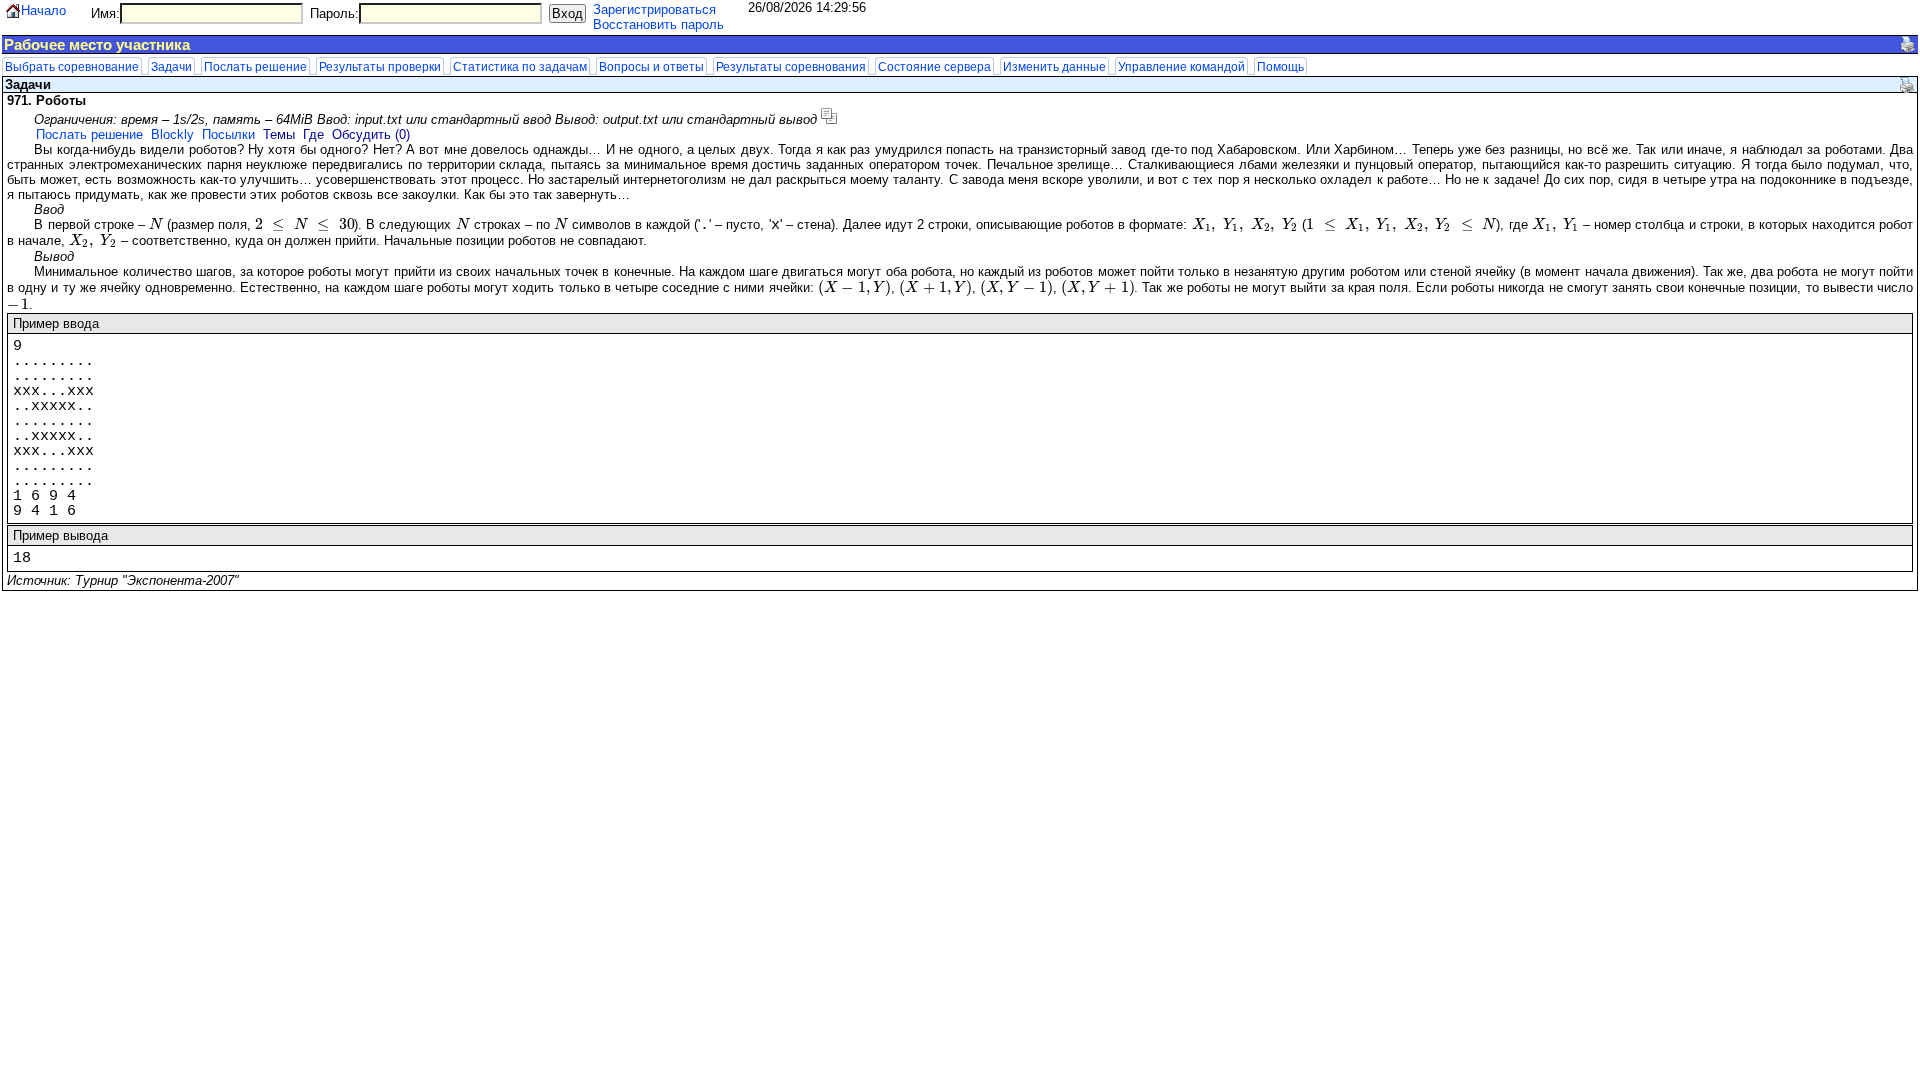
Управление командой (1181, 66)
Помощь (1280, 66)
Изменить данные (1054, 66)
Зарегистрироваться (654, 9)
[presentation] (156, 224)
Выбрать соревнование (72, 66)
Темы (279, 134)
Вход (567, 13)
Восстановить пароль (658, 24)
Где (313, 134)
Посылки (228, 134)
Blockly (172, 134)
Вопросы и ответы (651, 66)
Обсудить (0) (371, 134)
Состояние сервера (934, 66)
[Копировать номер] (829, 116)
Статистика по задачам (520, 66)
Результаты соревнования (791, 66)
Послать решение (255, 66)
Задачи (171, 66)
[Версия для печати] (1908, 44)
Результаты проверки (380, 66)
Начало (43, 10)
